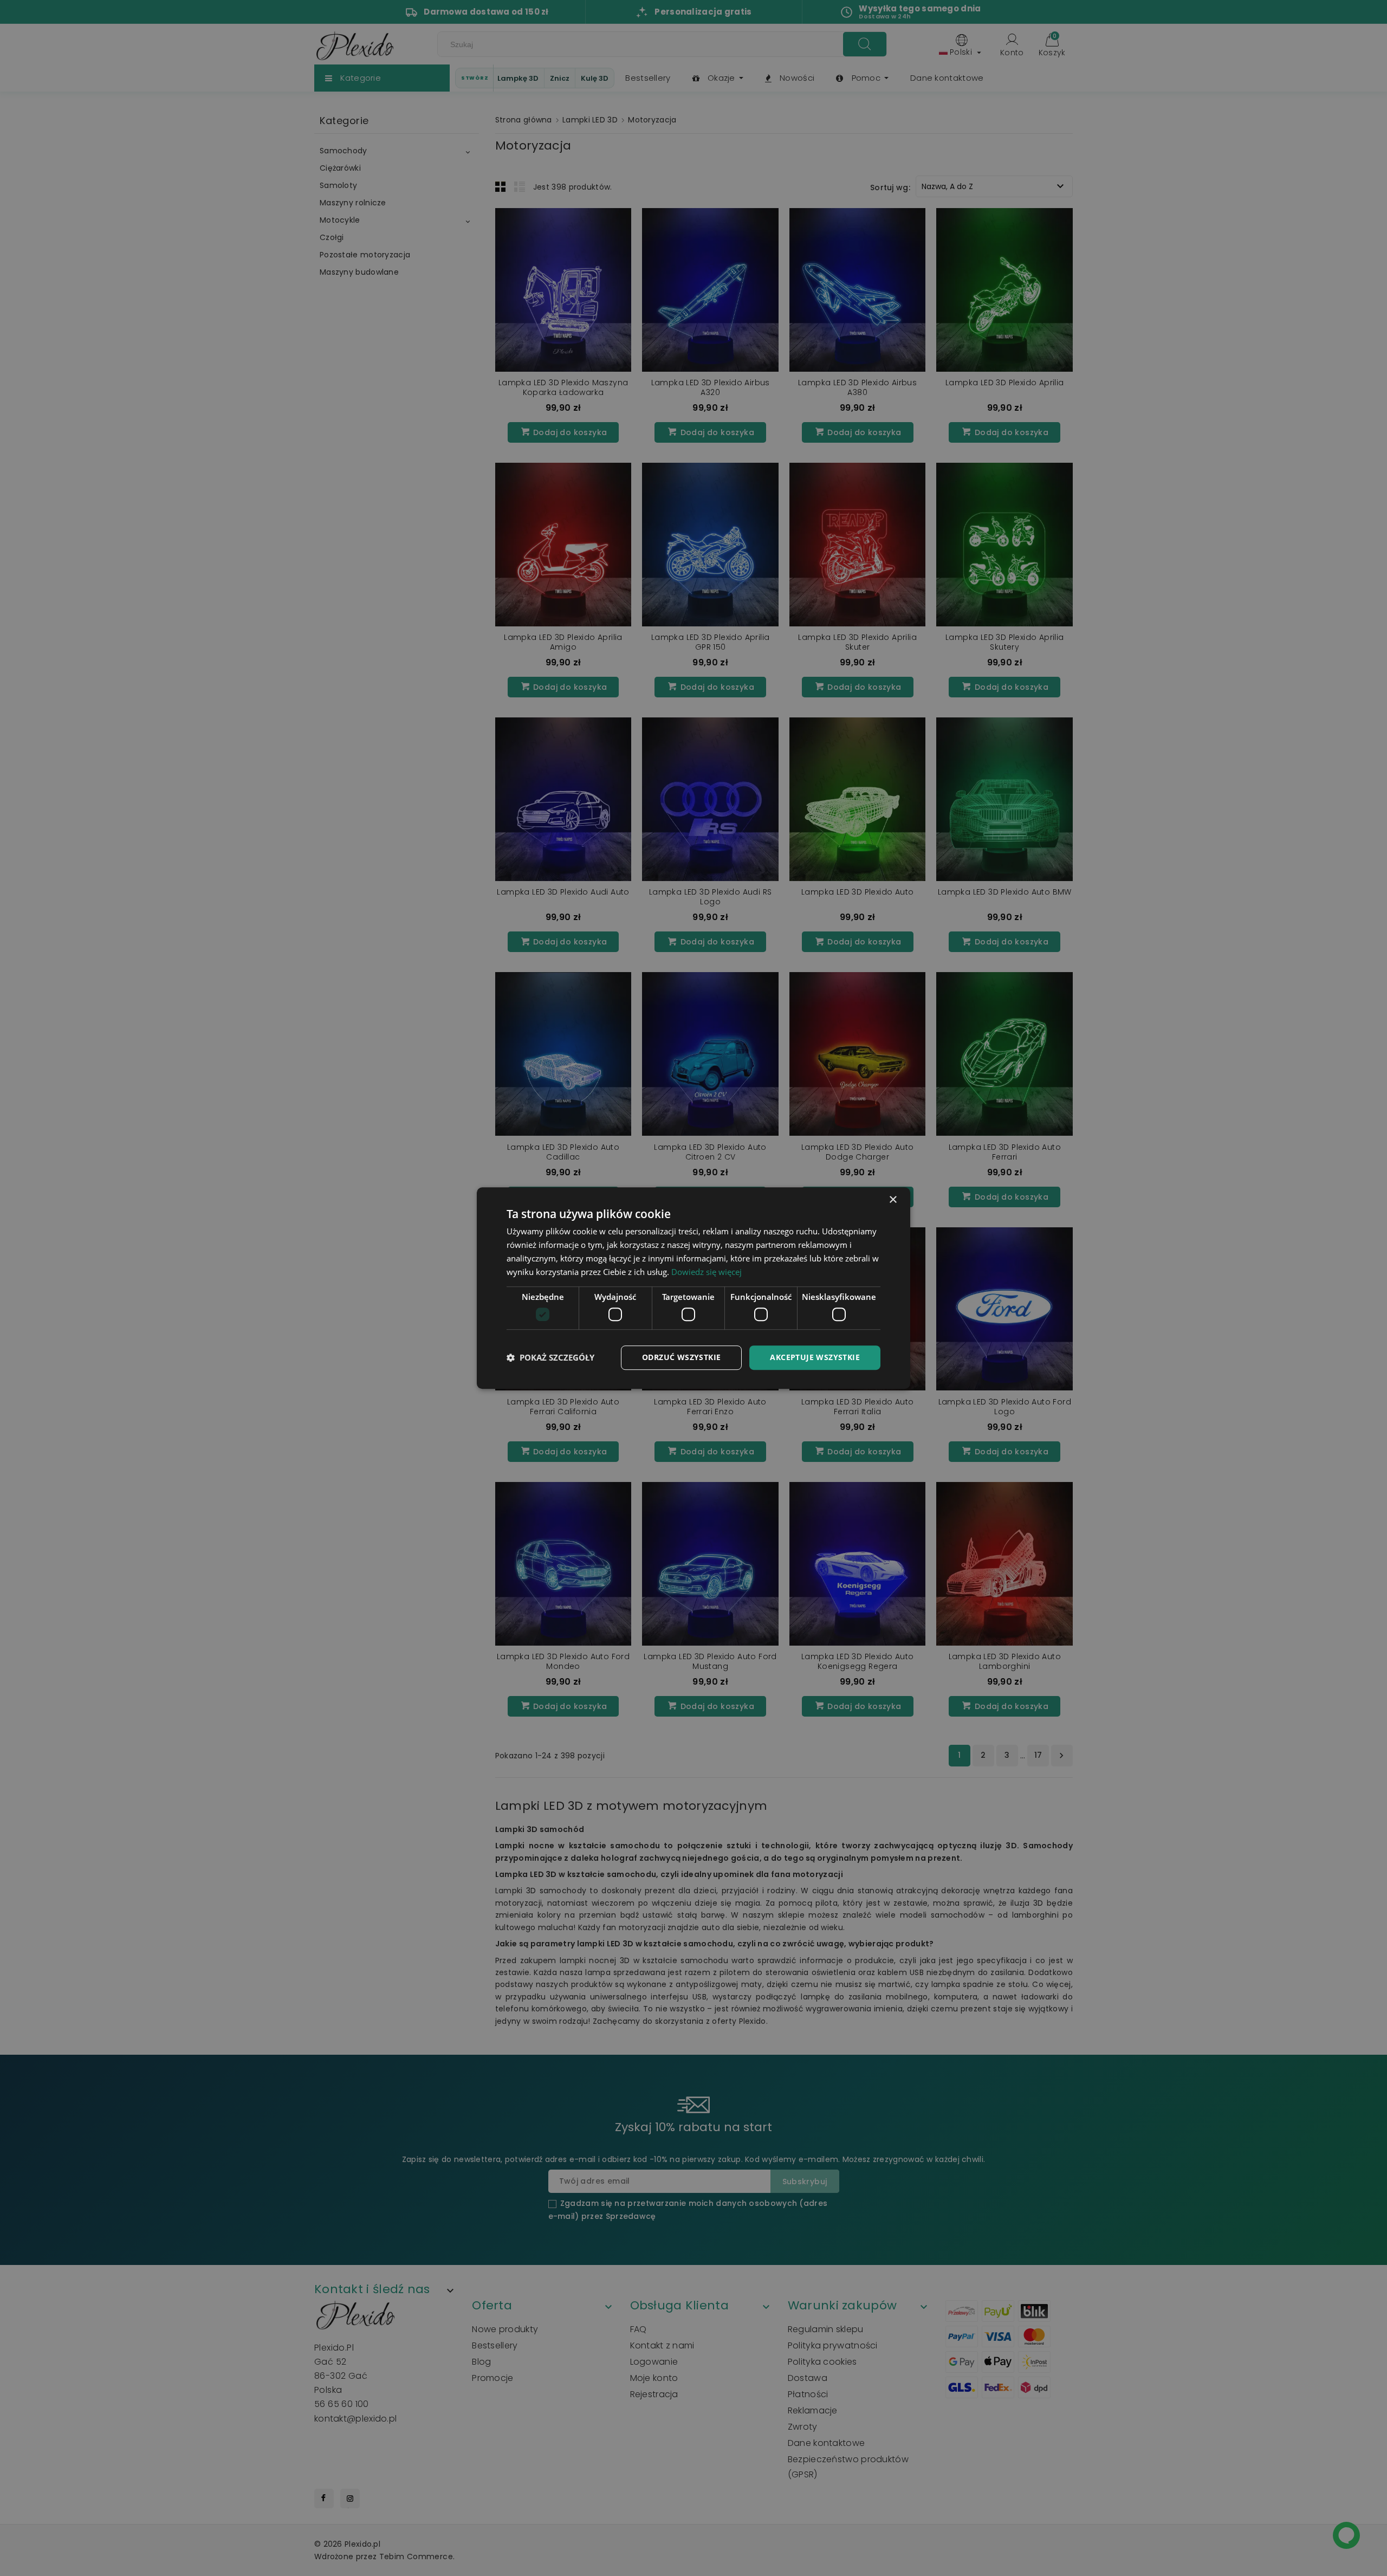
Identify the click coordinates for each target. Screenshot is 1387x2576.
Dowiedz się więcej (707, 1272)
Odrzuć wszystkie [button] (681, 1357)
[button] (550, 1357)
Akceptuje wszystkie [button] (815, 1357)
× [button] (893, 1200)
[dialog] (693, 1288)
